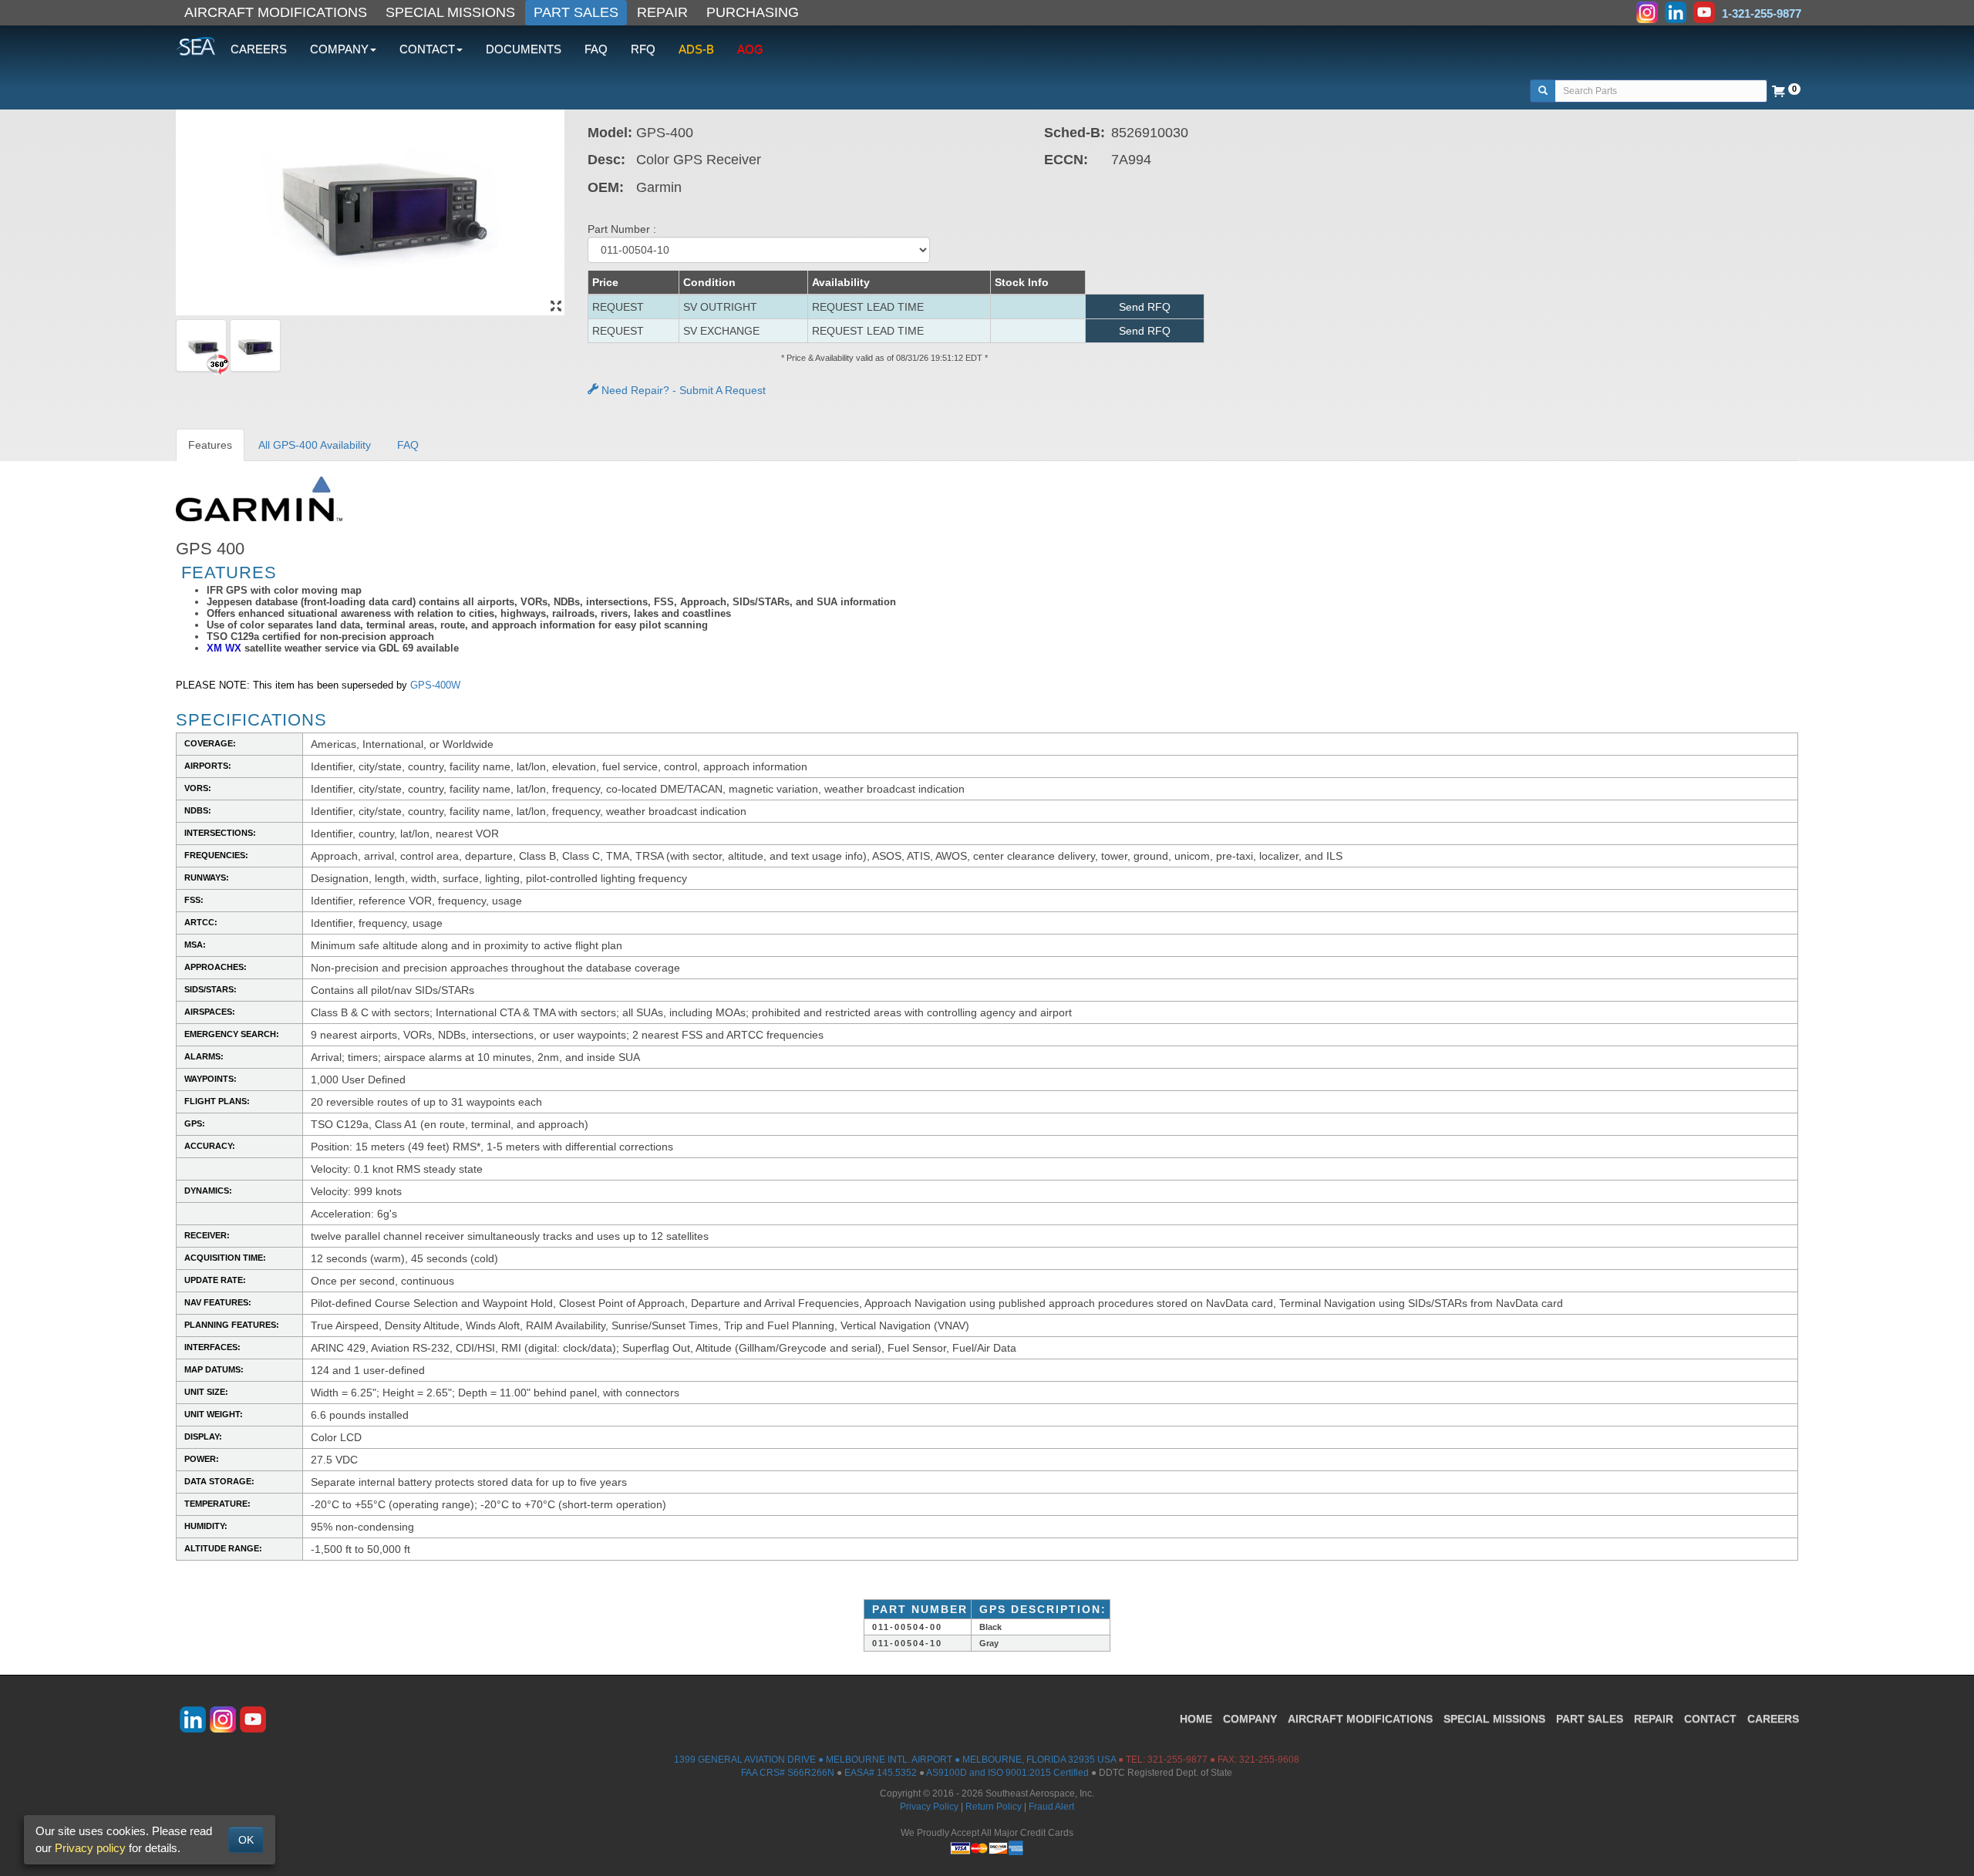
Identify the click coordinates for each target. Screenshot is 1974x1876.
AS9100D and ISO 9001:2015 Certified (1007, 1773)
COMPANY (1250, 1719)
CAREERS (259, 49)
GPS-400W (435, 685)
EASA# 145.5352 (881, 1773)
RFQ (643, 49)
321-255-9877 (1177, 1760)
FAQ (596, 49)
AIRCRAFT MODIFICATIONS (276, 12)
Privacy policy (90, 1848)
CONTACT (1710, 1719)
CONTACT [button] (427, 49)
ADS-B (696, 49)
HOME (1196, 1719)
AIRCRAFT (1360, 1719)
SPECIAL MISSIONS (450, 12)
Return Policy (994, 1807)
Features (210, 445)
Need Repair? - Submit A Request (682, 390)
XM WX (224, 648)
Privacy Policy (929, 1807)
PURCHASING (753, 12)
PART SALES (576, 12)
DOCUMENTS (524, 49)
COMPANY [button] (339, 49)
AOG (750, 49)
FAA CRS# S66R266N (788, 1773)
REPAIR (662, 12)
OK (246, 1840)
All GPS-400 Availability (315, 445)
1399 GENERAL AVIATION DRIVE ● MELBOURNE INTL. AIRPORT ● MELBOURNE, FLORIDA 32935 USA (895, 1760)
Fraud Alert (1051, 1807)
